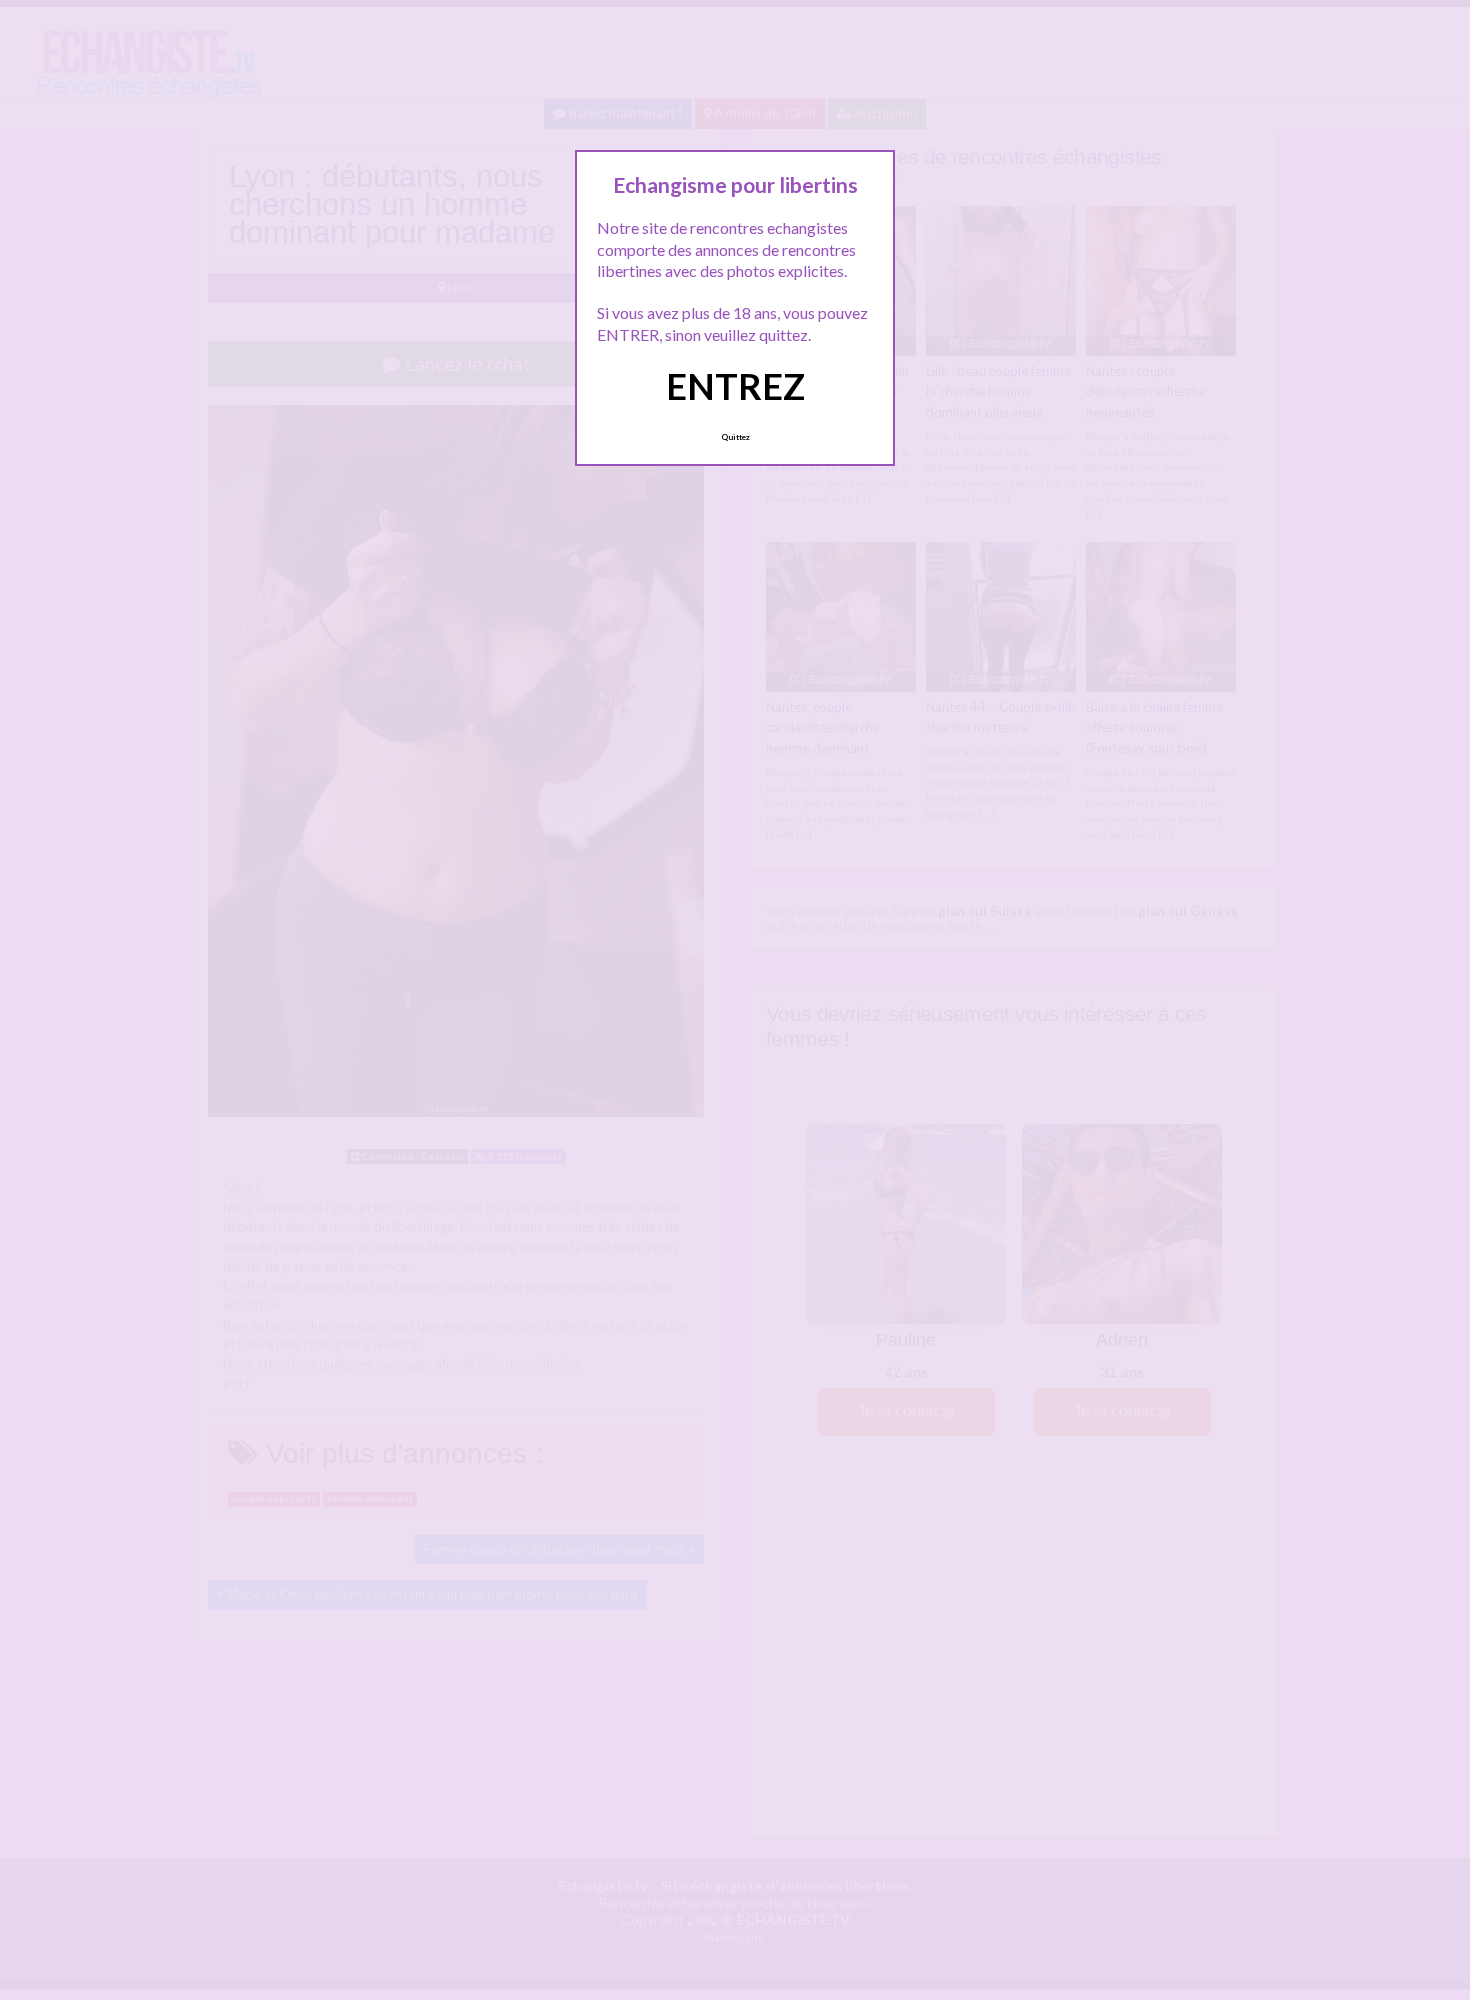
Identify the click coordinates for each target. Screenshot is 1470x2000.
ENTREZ (735, 386)
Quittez (735, 437)
